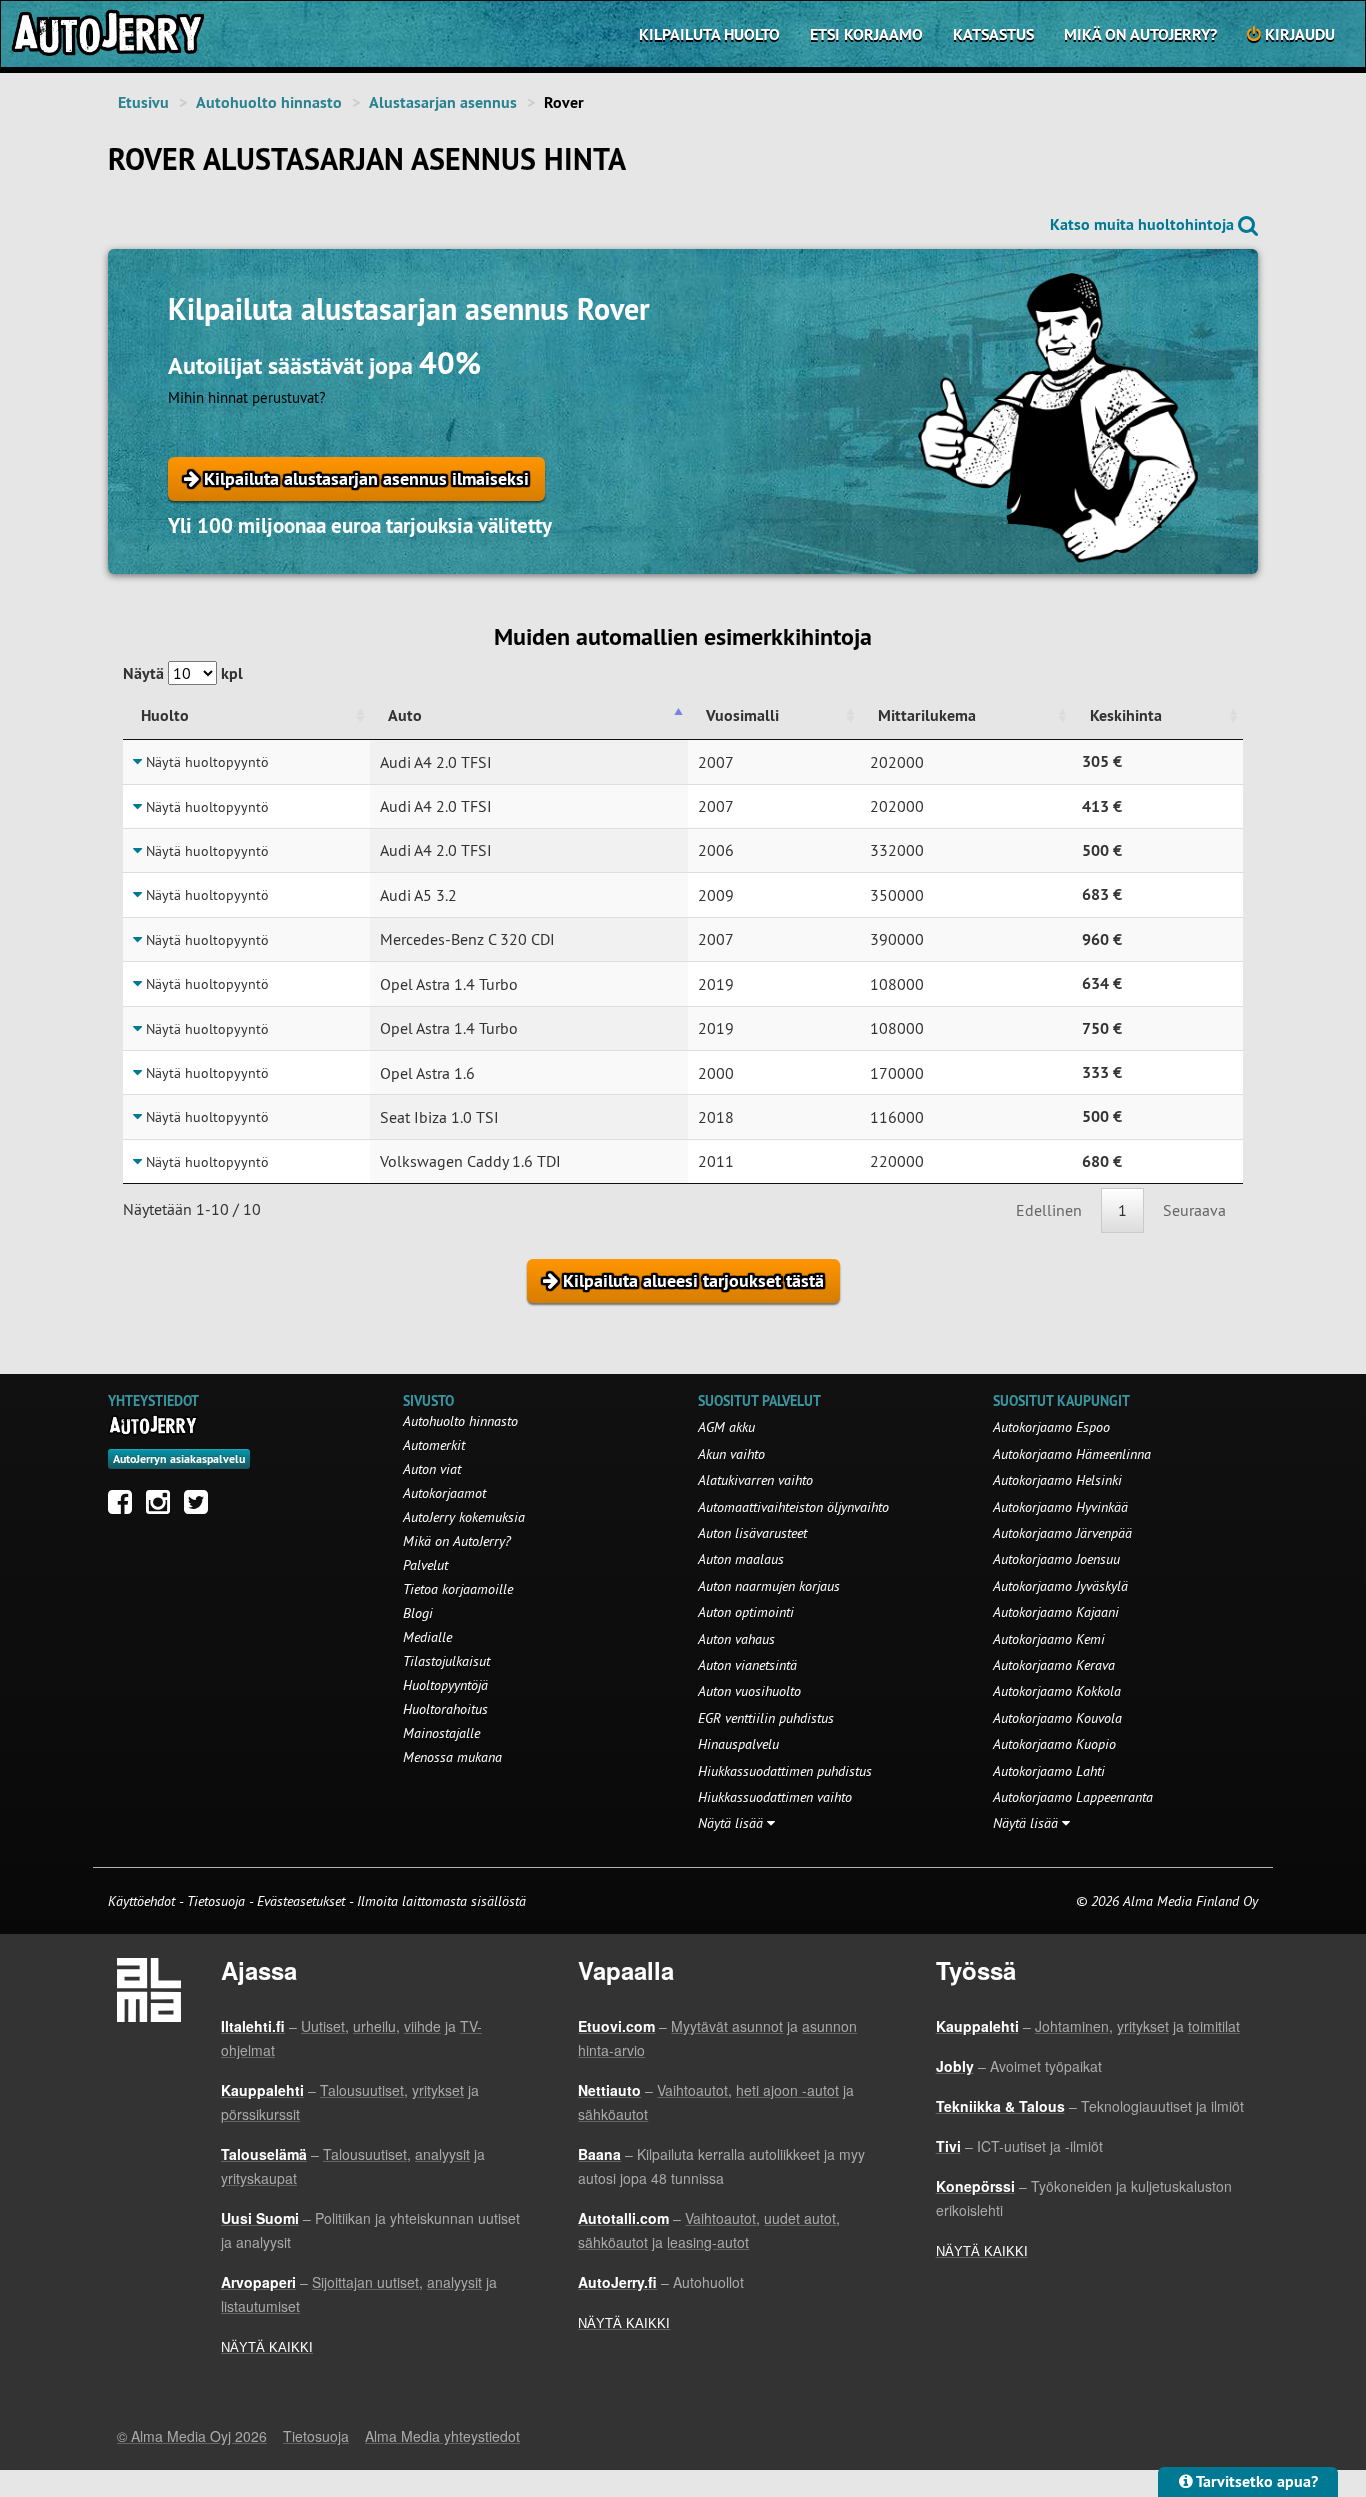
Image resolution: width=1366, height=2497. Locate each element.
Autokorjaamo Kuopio (1054, 1744)
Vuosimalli (742, 715)
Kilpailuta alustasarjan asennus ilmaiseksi (364, 478)
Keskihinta (1126, 715)
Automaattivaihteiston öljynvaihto (793, 1507)
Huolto (165, 715)
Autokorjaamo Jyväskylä (1060, 1586)
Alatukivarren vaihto (755, 1480)
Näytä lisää (732, 1823)
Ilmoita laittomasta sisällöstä (441, 1901)
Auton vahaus (736, 1639)
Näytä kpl (183, 673)
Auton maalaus (741, 1559)
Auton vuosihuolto (749, 1691)
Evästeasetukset (301, 1901)
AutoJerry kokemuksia (464, 1517)
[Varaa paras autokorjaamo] (153, 1425)
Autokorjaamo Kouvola (1057, 1718)
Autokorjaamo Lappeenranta (1073, 1797)
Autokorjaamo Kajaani (1056, 1612)
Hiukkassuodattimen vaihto (775, 1797)
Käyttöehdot (143, 1901)
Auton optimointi (746, 1612)
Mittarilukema (927, 715)
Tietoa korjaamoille (458, 1589)
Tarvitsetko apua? (1255, 2481)
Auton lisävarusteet (752, 1533)
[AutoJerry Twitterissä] (201, 1507)
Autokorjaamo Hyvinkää (1060, 1507)
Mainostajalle (441, 1733)
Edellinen (1049, 1210)
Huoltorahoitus (445, 1709)
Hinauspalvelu (738, 1744)
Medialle (427, 1637)
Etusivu (143, 102)
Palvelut (425, 1565)
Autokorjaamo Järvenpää (1062, 1533)
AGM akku (726, 1427)
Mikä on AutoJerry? (1140, 34)
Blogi (418, 1613)
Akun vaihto (731, 1454)
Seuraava (1194, 1210)
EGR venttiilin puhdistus (766, 1718)
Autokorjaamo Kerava (1054, 1665)
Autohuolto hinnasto (269, 102)
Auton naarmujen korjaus (769, 1586)
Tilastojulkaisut (446, 1661)
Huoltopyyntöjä (445, 1685)
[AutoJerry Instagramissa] (163, 1507)
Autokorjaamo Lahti (1049, 1771)
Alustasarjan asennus (443, 102)
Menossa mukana (452, 1757)
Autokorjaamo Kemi (1049, 1639)
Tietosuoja (216, 1901)
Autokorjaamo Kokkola (1057, 1691)
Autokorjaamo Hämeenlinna (1072, 1454)
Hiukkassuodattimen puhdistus (785, 1771)
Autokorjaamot (444, 1493)
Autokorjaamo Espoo (1051, 1427)
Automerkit (434, 1445)
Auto (405, 715)
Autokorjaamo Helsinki (1057, 1480)
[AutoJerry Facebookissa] (125, 1507)
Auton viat (432, 1469)
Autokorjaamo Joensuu (1056, 1559)
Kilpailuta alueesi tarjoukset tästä (691, 1280)
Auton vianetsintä (747, 1665)
